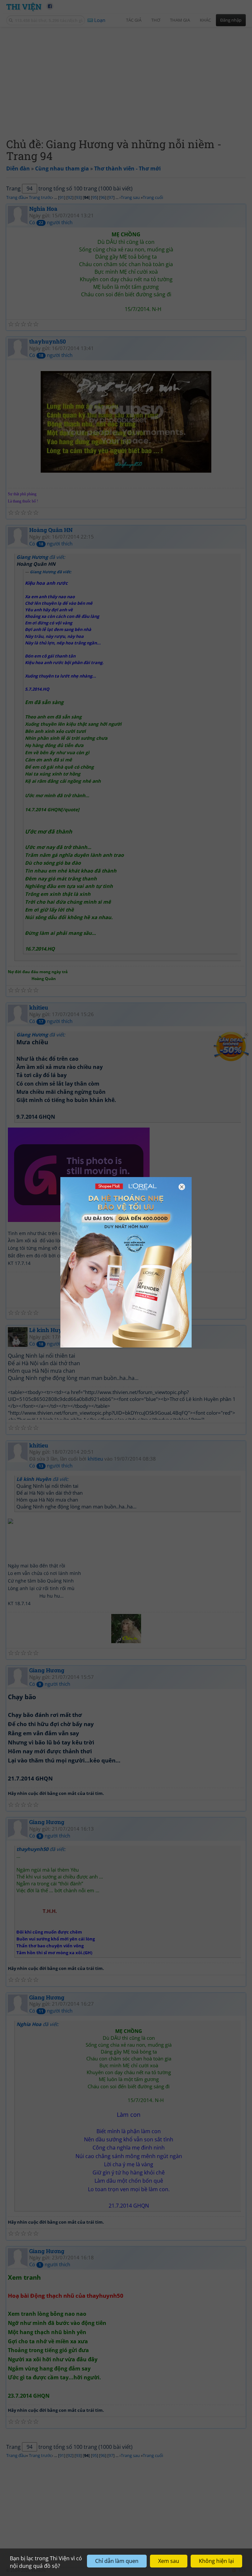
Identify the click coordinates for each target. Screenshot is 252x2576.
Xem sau (169, 2561)
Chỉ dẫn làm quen (117, 2561)
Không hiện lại (216, 2561)
